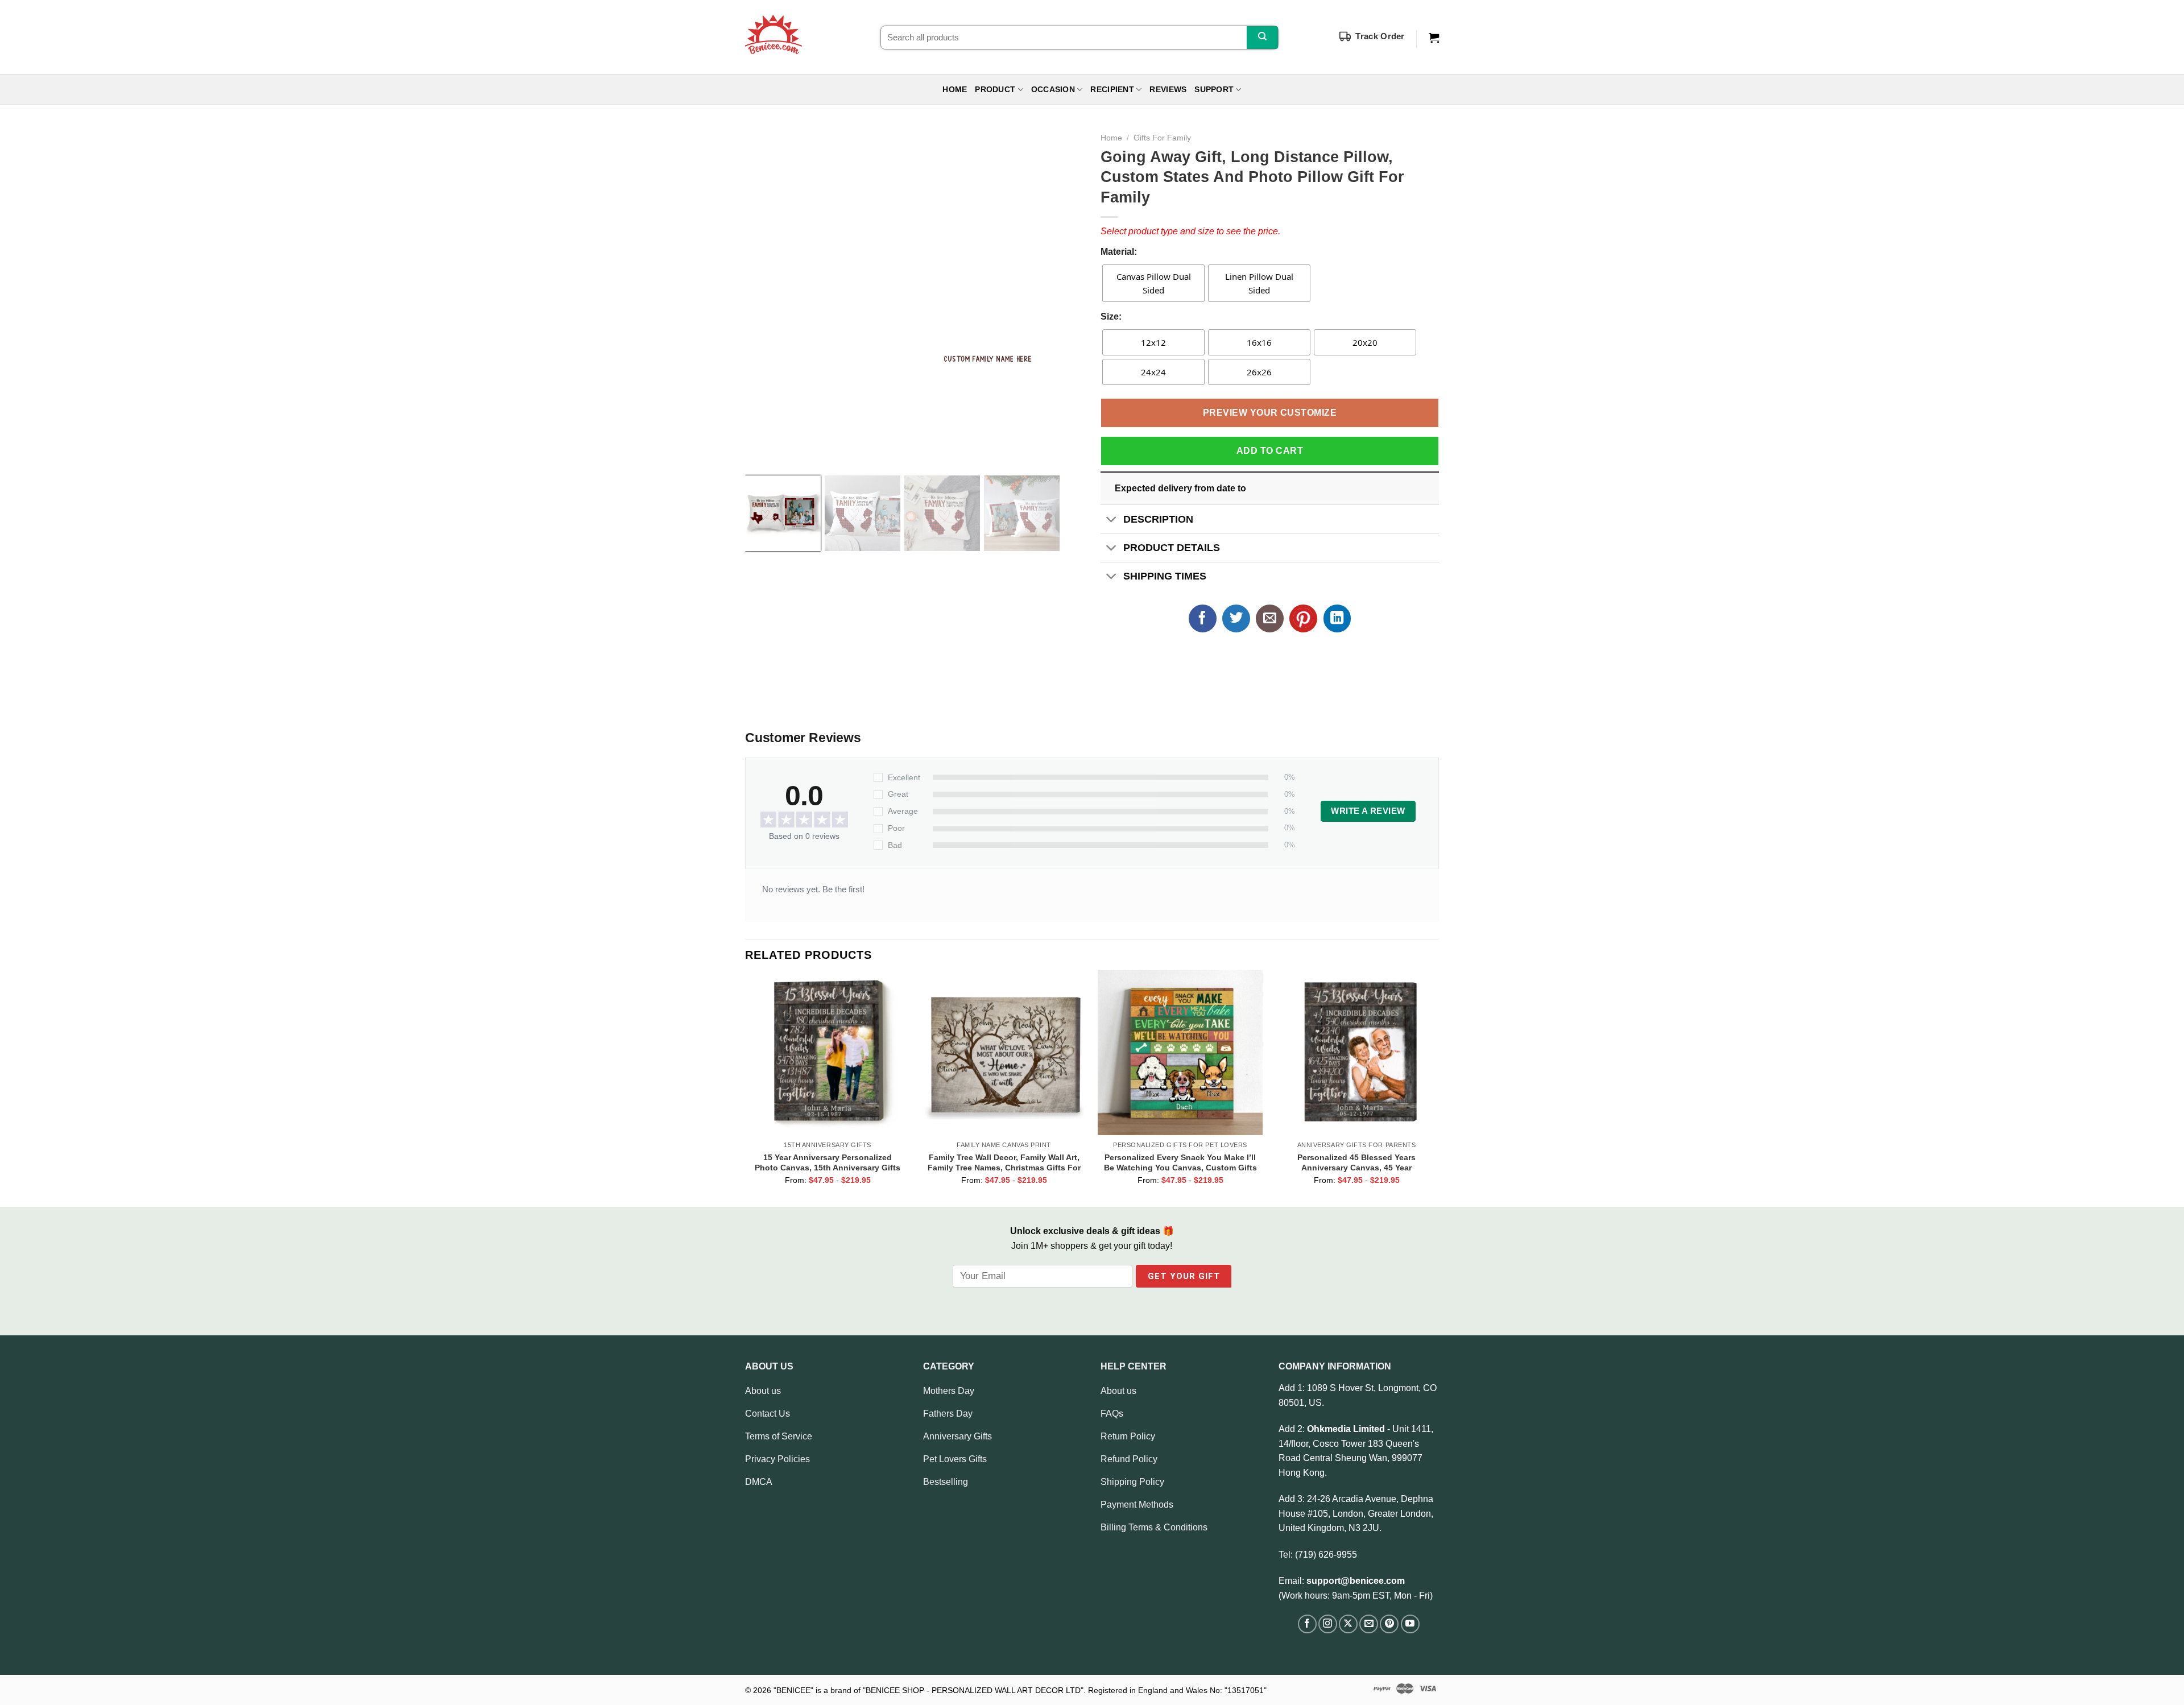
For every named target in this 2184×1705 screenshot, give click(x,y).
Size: (1111, 316)
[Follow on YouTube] (1410, 1624)
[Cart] (1434, 38)
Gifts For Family (1162, 138)
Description (1158, 519)
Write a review (1368, 811)
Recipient (1112, 90)
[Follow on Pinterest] (1389, 1624)
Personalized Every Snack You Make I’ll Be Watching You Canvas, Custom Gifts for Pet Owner (1180, 1162)
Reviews (1168, 90)
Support (1214, 90)
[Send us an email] (1369, 1624)
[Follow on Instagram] (1328, 1624)
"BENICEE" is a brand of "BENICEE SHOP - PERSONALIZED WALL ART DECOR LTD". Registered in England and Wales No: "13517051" (1020, 1690)
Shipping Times (1165, 576)
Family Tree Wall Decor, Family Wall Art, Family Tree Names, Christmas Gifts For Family (1004, 1162)
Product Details (1172, 548)
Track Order (1380, 36)
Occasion (1053, 90)
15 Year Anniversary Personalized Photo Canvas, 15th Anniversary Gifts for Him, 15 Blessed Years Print (828, 1162)
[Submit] (1262, 38)
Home (955, 90)
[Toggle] (1112, 520)
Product (995, 90)
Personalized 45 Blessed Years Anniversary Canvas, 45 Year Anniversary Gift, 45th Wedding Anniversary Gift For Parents (1356, 1162)
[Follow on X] (1348, 1624)
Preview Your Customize (1270, 413)
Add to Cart (1270, 451)
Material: (1119, 252)
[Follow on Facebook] (1307, 1624)
